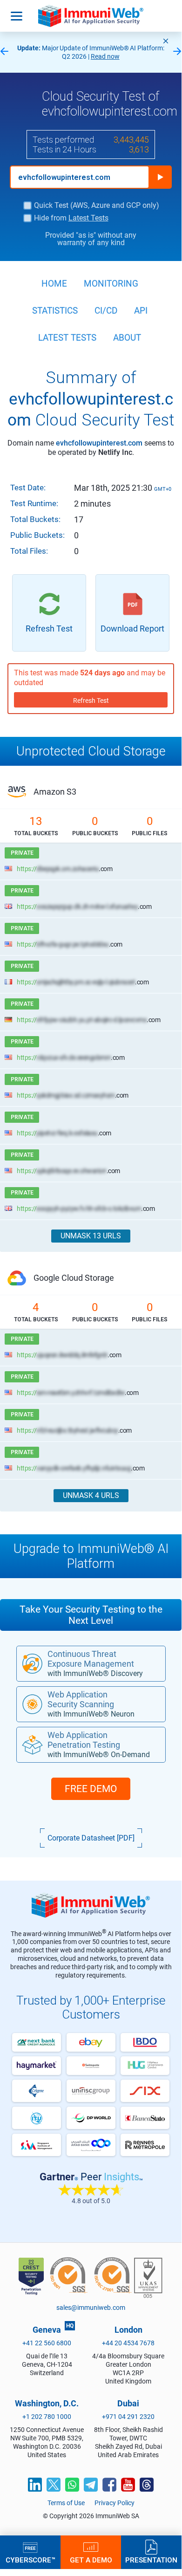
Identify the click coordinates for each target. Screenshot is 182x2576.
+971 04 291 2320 (128, 2417)
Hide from (71, 218)
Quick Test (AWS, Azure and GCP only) (97, 206)
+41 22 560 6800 (47, 2343)
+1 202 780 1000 (47, 2417)
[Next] (177, 52)
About (127, 338)
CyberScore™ (30, 2560)
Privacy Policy (115, 2503)
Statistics (55, 311)
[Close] (166, 41)
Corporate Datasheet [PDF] (91, 1838)
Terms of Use (66, 2503)
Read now (105, 56)
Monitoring (111, 284)
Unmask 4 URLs (91, 1495)
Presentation (151, 2560)
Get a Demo (91, 2560)
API (141, 311)
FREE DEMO (91, 1789)
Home (54, 284)
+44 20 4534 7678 (128, 2343)
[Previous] (4, 52)
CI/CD (106, 311)
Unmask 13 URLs (91, 1236)
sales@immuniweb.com (91, 2308)
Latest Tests (88, 218)
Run (160, 177)
